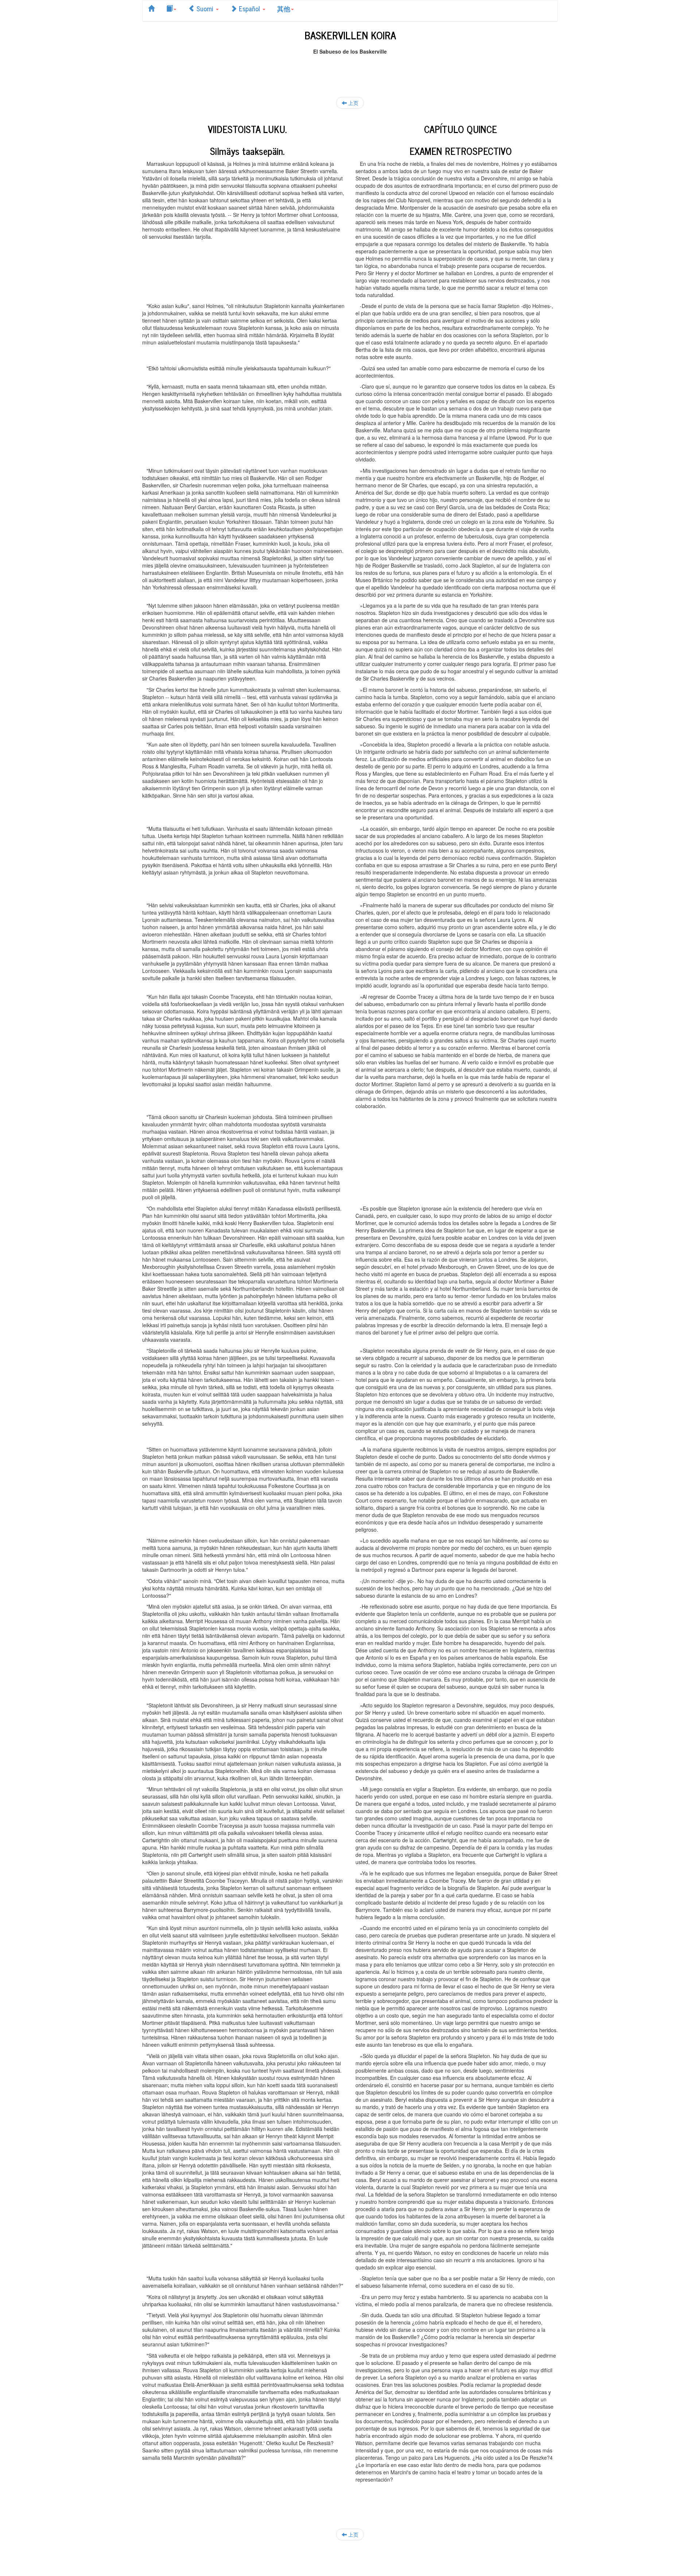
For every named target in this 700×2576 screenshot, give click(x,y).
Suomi (205, 8)
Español (249, 8)
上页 (353, 103)
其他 (284, 8)
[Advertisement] (350, 71)
